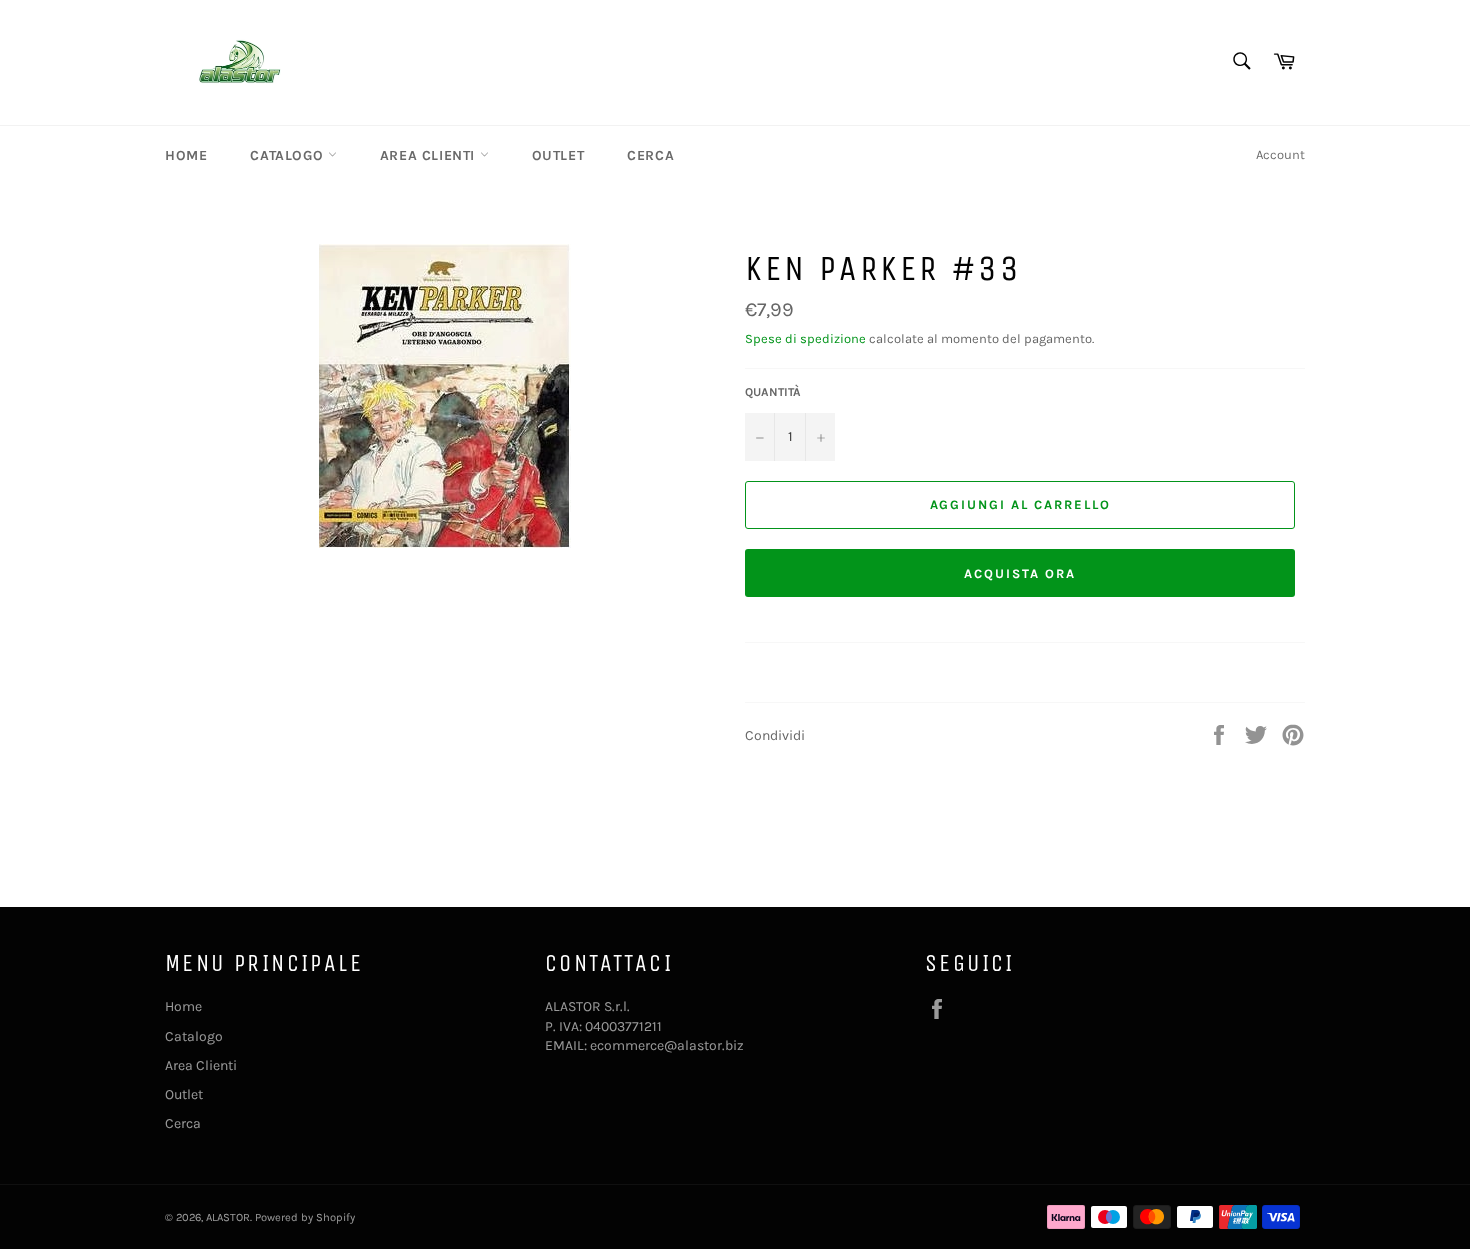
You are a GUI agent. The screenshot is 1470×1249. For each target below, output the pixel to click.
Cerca (650, 155)
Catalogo (288, 155)
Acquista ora (1019, 573)
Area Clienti (430, 155)
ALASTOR (228, 1217)
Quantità (773, 392)
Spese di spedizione (805, 338)
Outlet (558, 155)
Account (1280, 154)
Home (186, 155)
